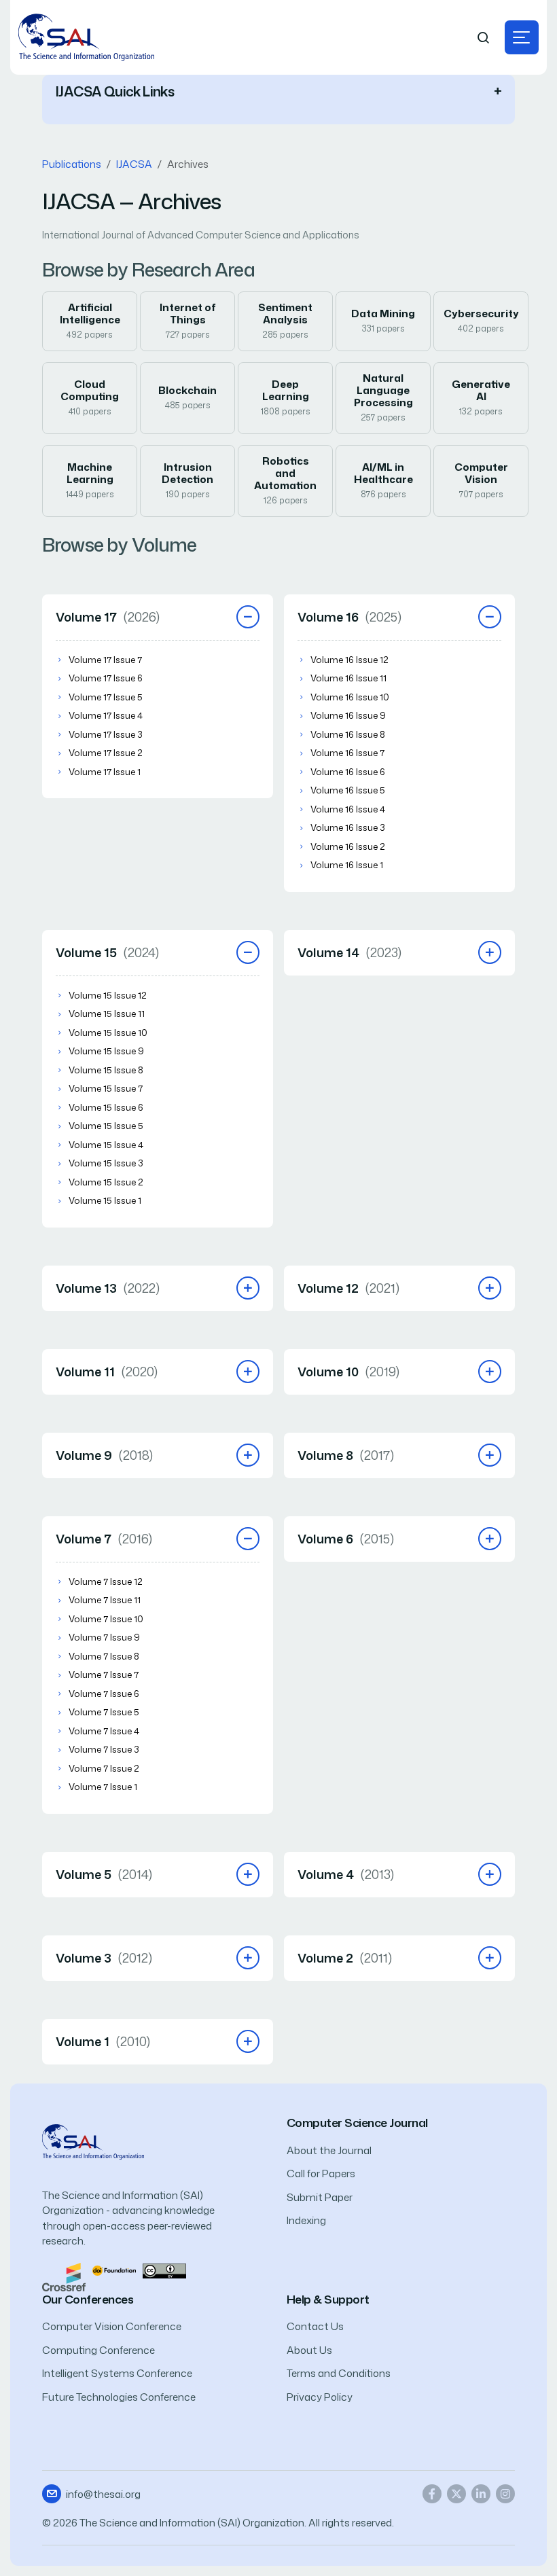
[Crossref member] (64, 2276)
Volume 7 (104, 1539)
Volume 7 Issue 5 (104, 1712)
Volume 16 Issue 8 (348, 734)
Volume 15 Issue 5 (106, 1126)
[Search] (484, 38)
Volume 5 (104, 1874)
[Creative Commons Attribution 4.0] (164, 2270)
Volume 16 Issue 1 (347, 865)
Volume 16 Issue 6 (348, 772)
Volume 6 (346, 1539)
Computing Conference (98, 2350)
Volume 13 (108, 1288)
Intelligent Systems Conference (117, 2373)
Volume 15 (107, 952)
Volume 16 (349, 617)
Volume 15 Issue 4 (106, 1145)
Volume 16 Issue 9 (348, 715)
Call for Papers (321, 2173)
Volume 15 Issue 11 (107, 1014)
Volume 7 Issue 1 (103, 1787)
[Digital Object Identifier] (114, 2270)
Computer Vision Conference (112, 2326)
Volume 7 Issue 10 (106, 1619)
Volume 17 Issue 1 (105, 772)
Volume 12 (348, 1288)
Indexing (306, 2220)
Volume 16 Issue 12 (349, 660)
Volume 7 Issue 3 (104, 1749)
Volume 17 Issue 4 (106, 715)
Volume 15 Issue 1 (105, 1200)
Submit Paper (320, 2197)
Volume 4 (346, 1874)
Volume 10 (348, 1372)
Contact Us (315, 2326)
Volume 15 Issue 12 (108, 995)
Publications (72, 164)
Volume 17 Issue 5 (106, 697)
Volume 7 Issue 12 (106, 1581)
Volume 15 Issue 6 (106, 1107)
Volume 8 (346, 1455)
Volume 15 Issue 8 (106, 1070)
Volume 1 (103, 2041)
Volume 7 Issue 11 (105, 1600)
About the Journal (329, 2150)
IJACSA (134, 164)
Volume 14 (349, 952)
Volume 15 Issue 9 (106, 1051)
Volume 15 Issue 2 (106, 1182)
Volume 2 (345, 1958)
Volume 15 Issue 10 (108, 1033)
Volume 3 (104, 1958)
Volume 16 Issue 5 (348, 790)
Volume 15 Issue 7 (106, 1088)
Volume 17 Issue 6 (106, 678)
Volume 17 (108, 617)
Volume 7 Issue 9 (104, 1637)
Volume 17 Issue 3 (106, 734)
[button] (522, 37)
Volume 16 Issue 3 (348, 827)
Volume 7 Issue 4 (104, 1731)
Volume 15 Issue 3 (106, 1163)
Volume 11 (107, 1372)
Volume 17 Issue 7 (105, 660)
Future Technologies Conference (119, 2397)
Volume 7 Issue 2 (104, 1768)
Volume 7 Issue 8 (104, 1656)
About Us (309, 2350)
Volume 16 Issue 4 (348, 809)
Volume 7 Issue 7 (104, 1675)
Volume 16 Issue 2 (348, 846)
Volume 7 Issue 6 (104, 1694)
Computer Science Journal (357, 2123)
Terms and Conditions (339, 2373)
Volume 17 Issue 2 (106, 753)
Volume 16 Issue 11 (348, 678)
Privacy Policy (320, 2397)
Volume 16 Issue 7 (347, 753)
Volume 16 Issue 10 (350, 697)
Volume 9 (104, 1455)
